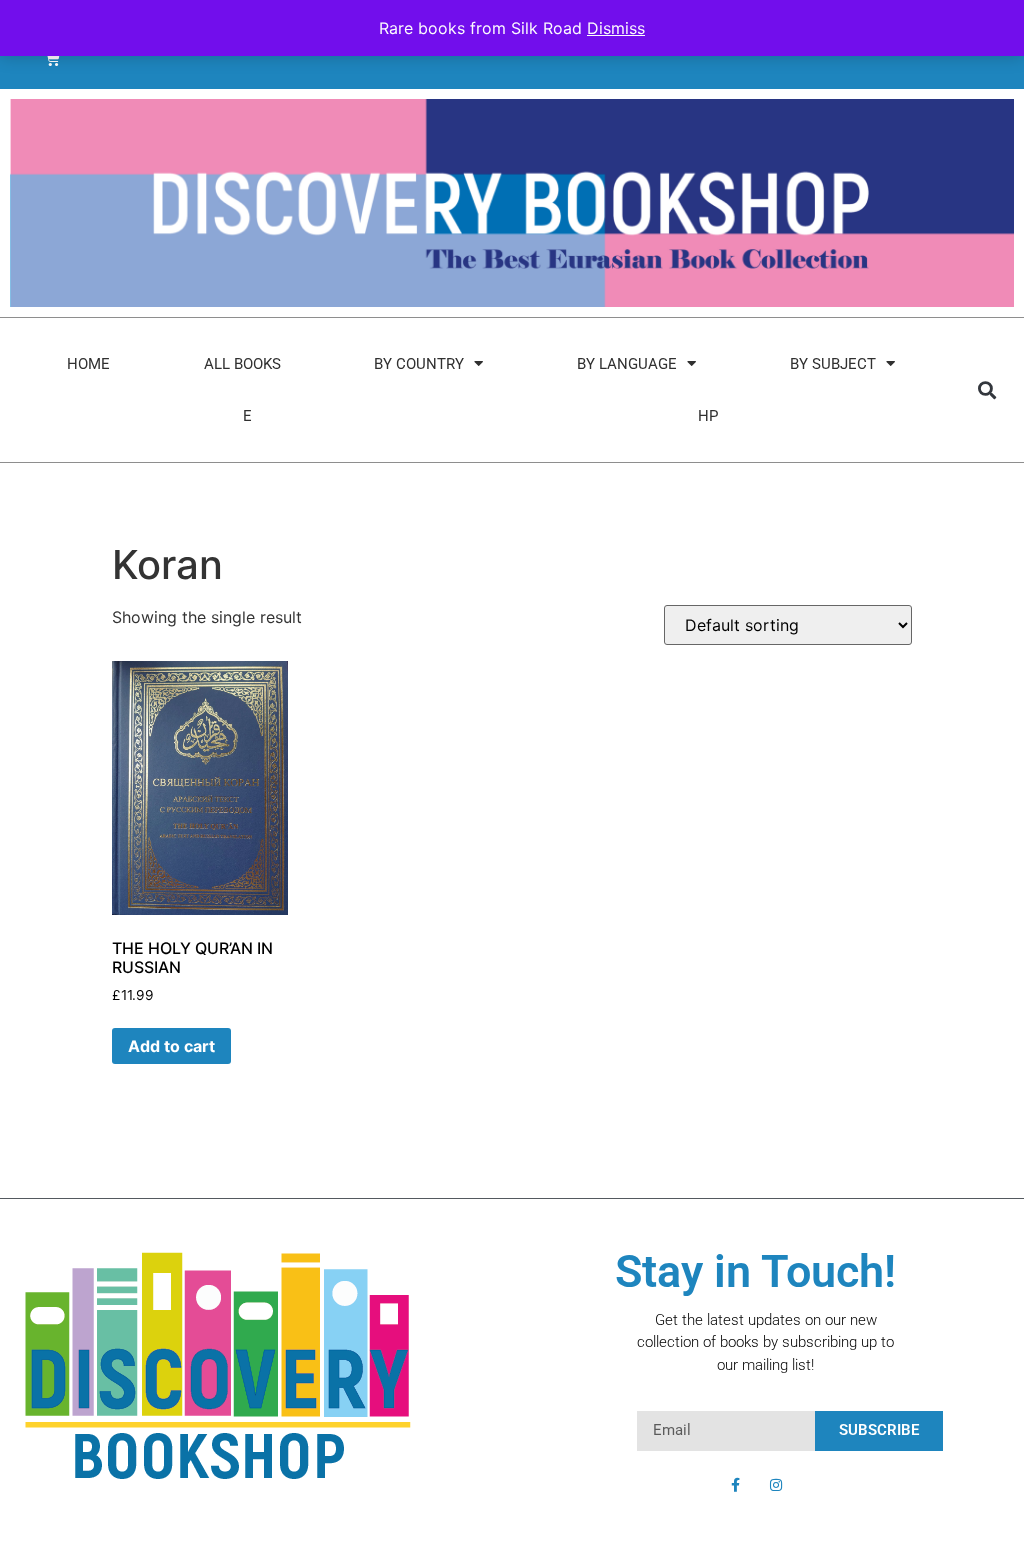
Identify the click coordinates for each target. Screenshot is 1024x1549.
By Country (419, 364)
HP (708, 416)
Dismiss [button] (616, 28)
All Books (242, 364)
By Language (627, 364)
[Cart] (52, 58)
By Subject (833, 364)
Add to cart (171, 1046)
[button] (986, 389)
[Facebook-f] (736, 1485)
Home (88, 364)
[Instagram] (776, 1485)
